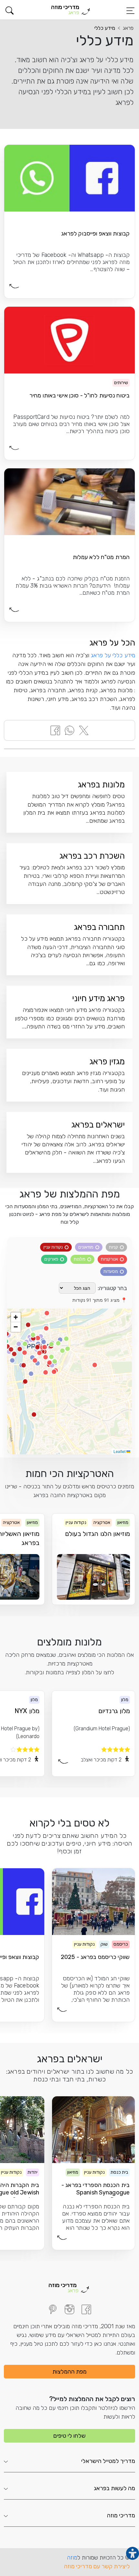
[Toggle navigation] (130, 11)
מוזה (72, 2558)
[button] (10, 11)
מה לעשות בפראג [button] (114, 2488)
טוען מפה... (73, 1381)
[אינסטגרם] (69, 2309)
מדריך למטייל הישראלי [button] (108, 2461)
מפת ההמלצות (69, 2372)
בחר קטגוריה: (112, 1288)
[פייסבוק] (86, 2309)
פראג (128, 28)
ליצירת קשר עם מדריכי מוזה (97, 2566)
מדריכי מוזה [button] (121, 2515)
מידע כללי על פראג (113, 655)
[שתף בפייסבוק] (55, 730)
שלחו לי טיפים (69, 2436)
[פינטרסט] (53, 2309)
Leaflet (120, 1451)
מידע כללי (105, 28)
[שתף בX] (84, 730)
